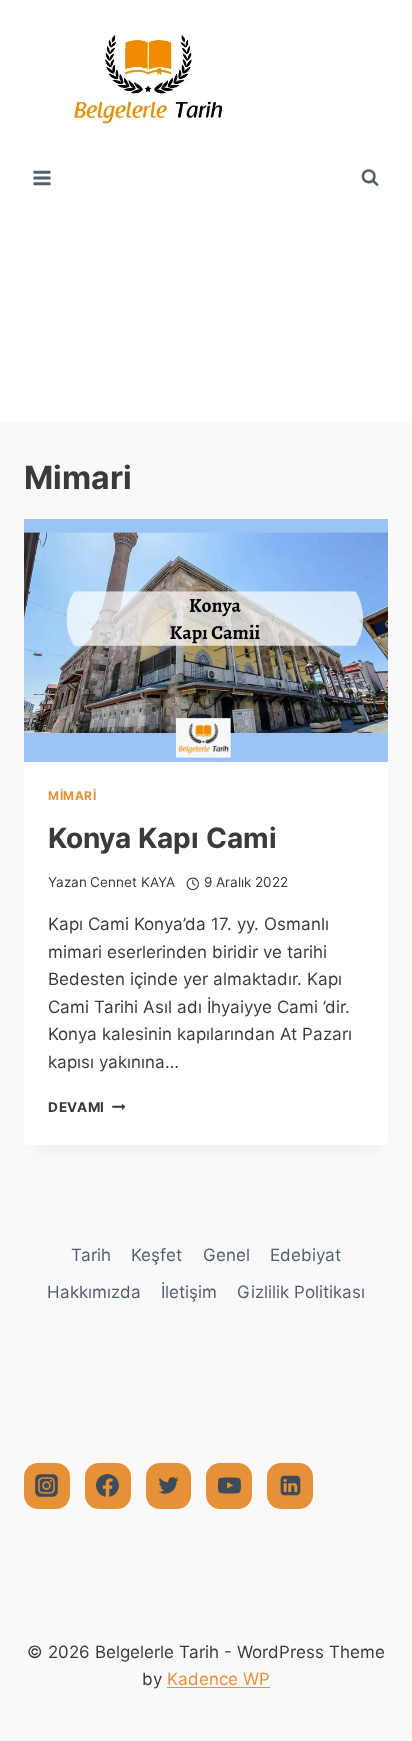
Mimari (72, 795)
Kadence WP (218, 1679)
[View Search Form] (370, 178)
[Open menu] (42, 177)
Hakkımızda (94, 1292)
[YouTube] (229, 1486)
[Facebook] (108, 1486)
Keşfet (156, 1255)
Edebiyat (305, 1255)
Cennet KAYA (132, 882)
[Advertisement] (206, 309)
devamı (86, 1107)
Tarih (91, 1255)
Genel (226, 1255)
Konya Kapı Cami (162, 838)
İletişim (189, 1292)
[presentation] (206, 640)
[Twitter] (169, 1486)
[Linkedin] (290, 1486)
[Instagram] (47, 1486)
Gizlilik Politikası (301, 1292)
